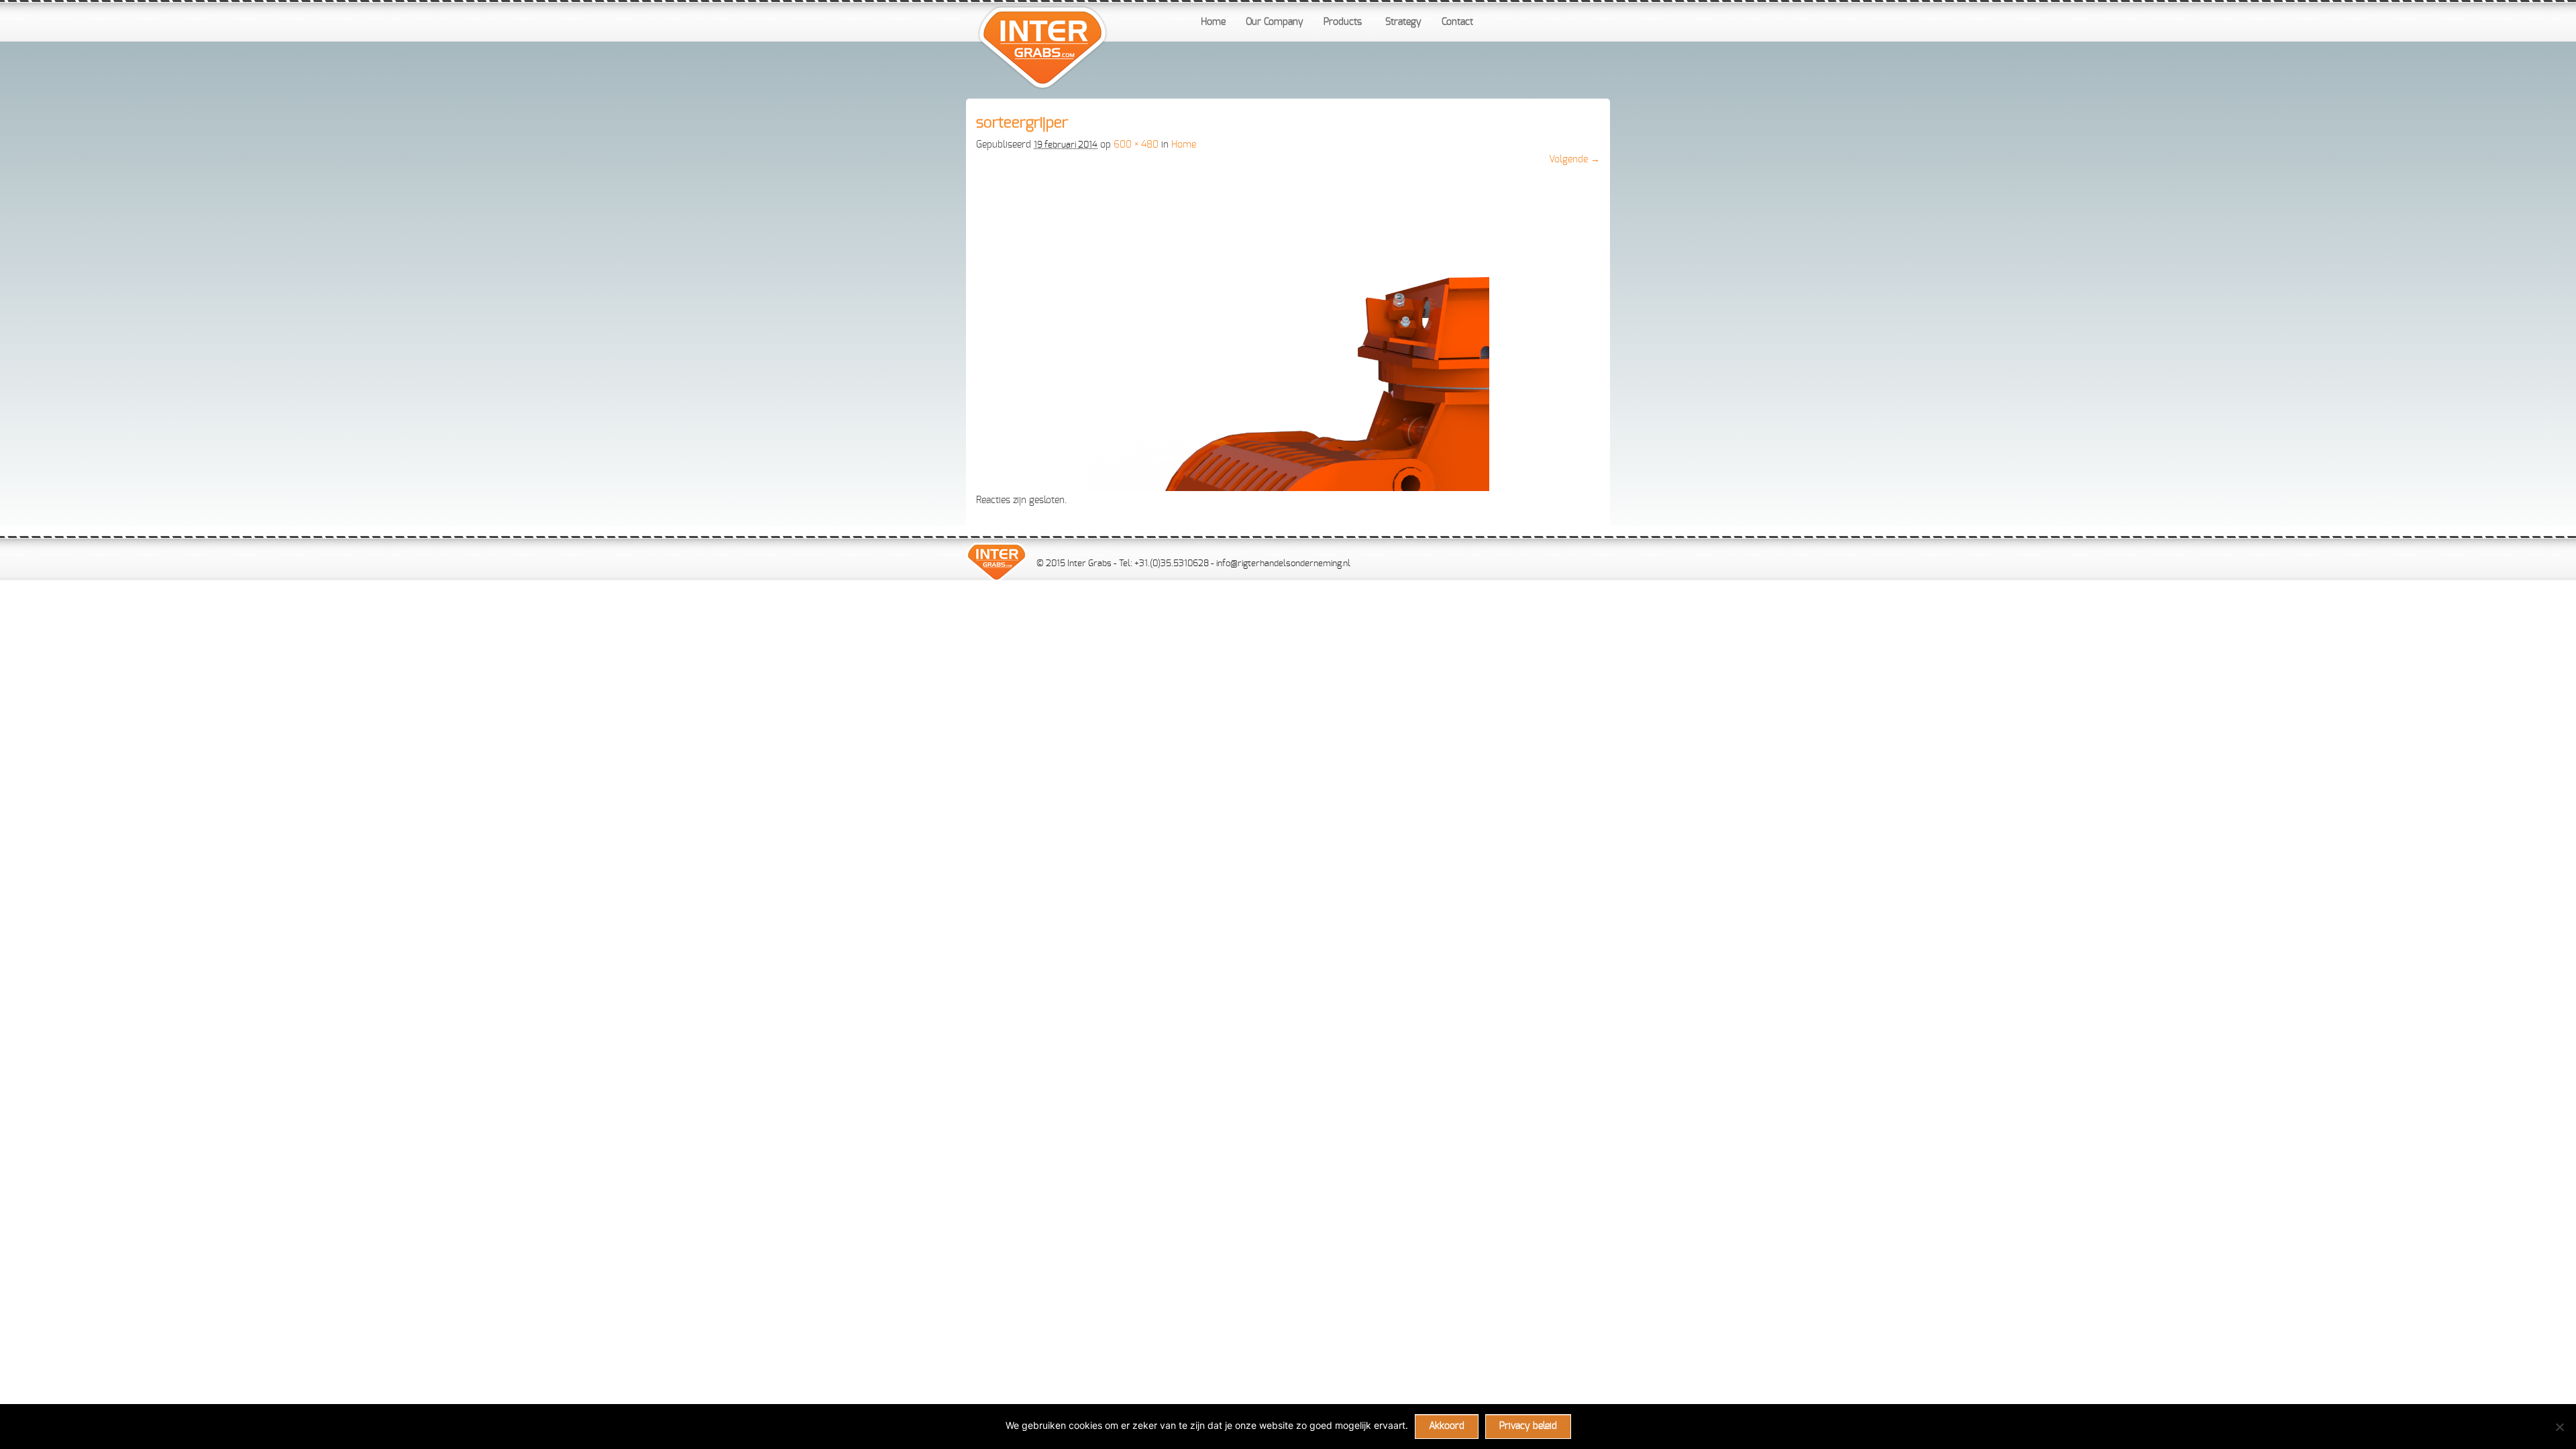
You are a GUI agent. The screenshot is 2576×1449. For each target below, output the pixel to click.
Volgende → (1574, 160)
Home (1184, 145)
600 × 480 (1136, 145)
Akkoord (1447, 1426)
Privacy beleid (1528, 1426)
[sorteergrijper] (1288, 488)
